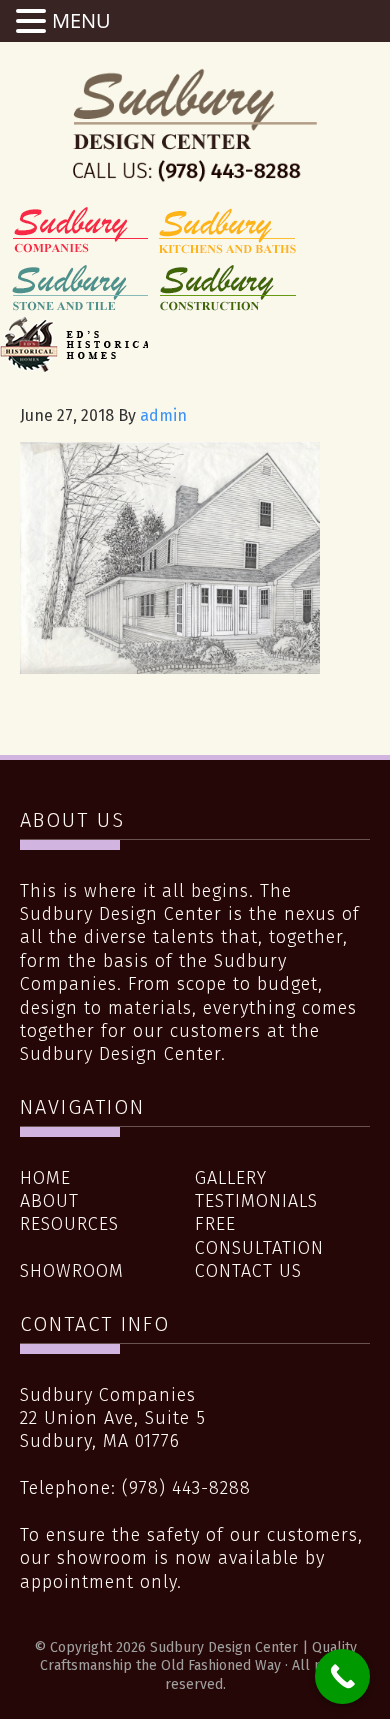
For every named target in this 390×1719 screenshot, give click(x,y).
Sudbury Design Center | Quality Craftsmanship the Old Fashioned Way (195, 125)
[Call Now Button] (342, 1676)
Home (45, 1178)
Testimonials (256, 1201)
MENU (81, 20)
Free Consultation (259, 1235)
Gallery (231, 1178)
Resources (69, 1224)
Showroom (72, 1271)
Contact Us (248, 1271)
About (49, 1201)
